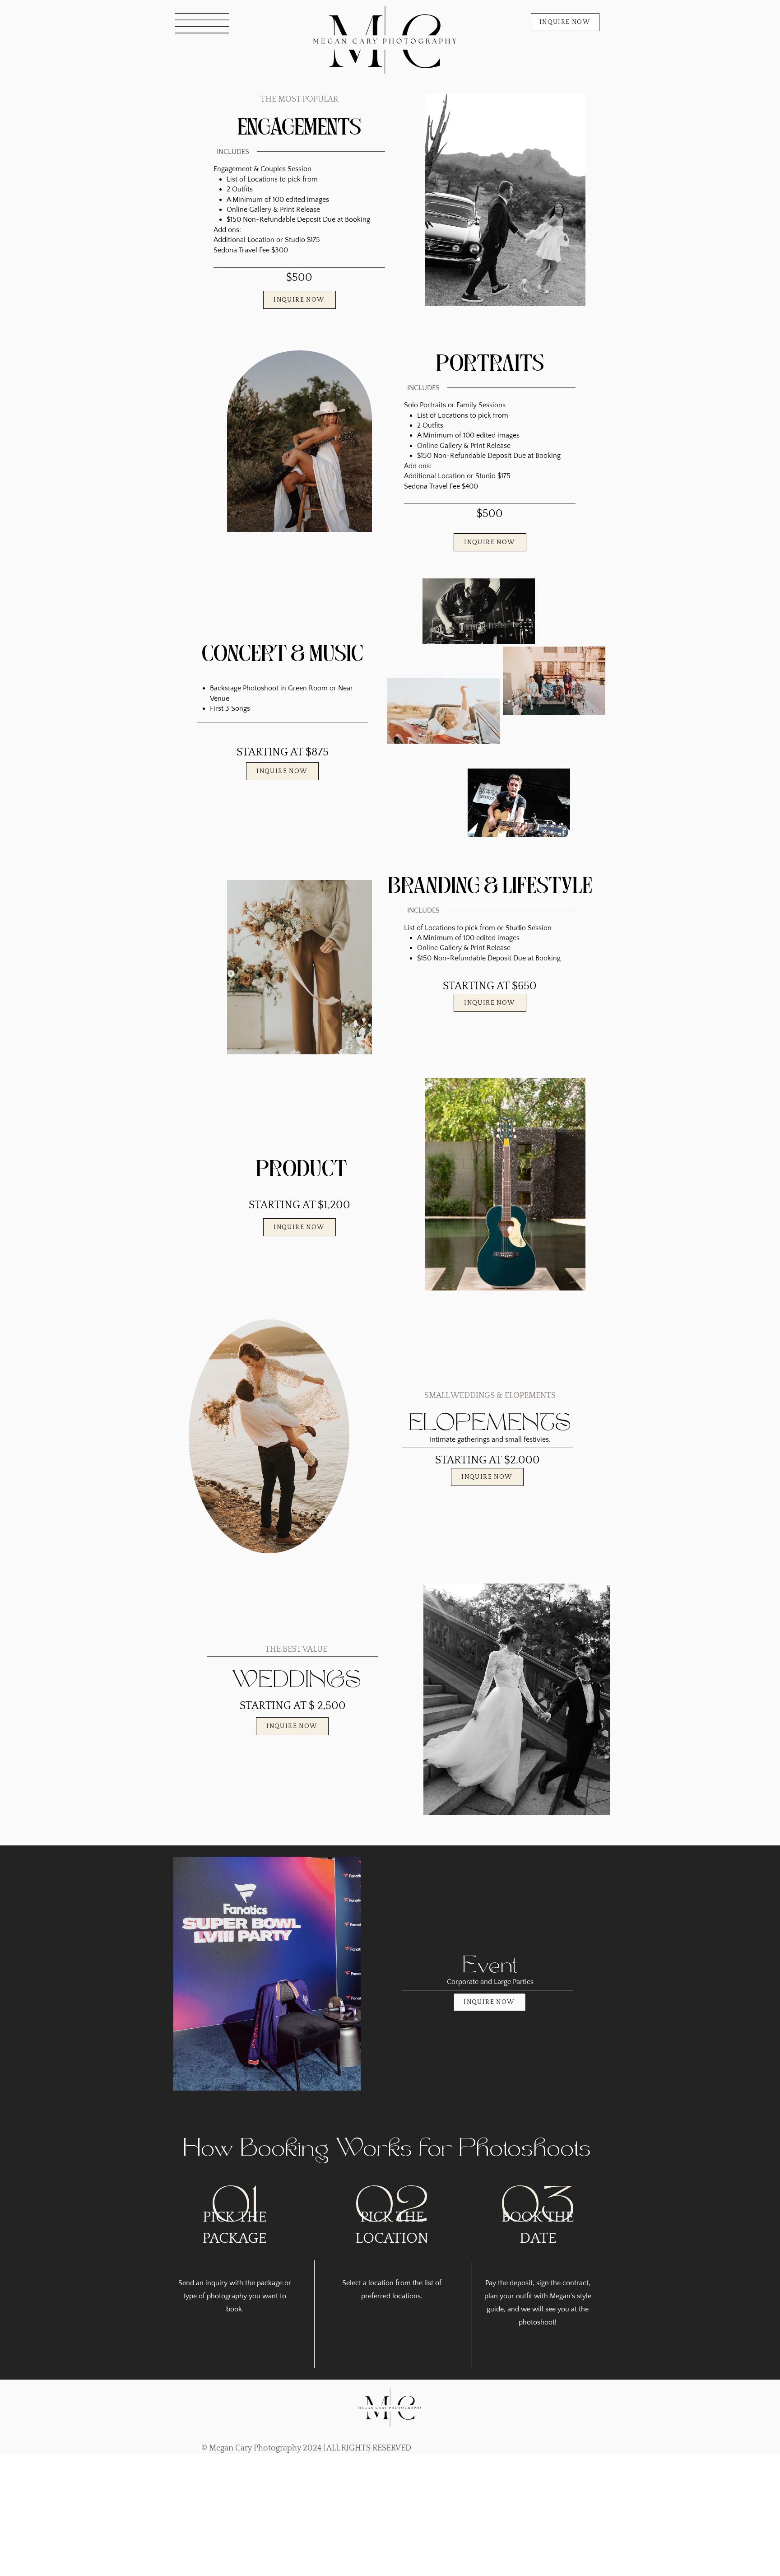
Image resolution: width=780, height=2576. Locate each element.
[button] (202, 23)
